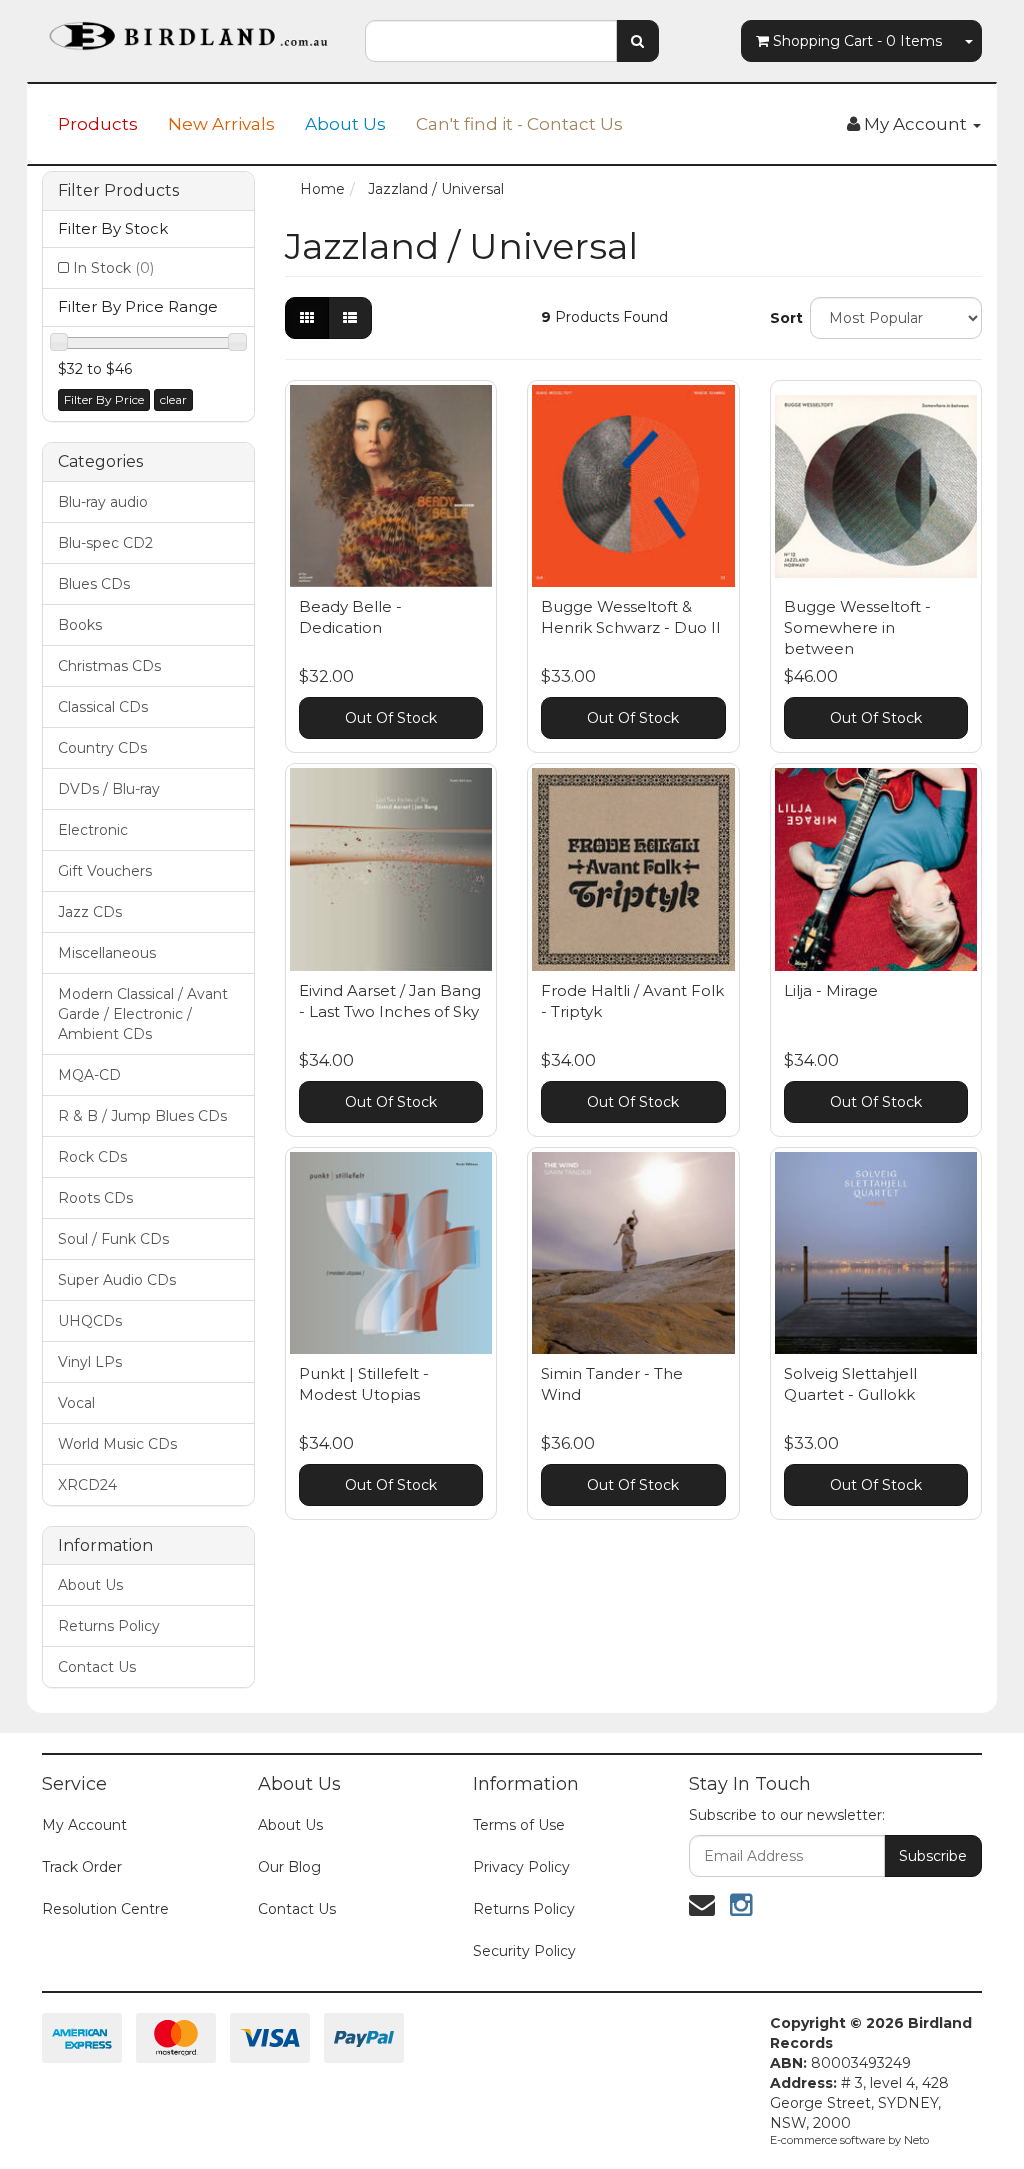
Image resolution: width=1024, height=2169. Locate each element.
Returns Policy (109, 1626)
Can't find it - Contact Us (519, 124)
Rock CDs (92, 1157)
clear (173, 399)
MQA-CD (89, 1075)
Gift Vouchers (105, 871)
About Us (345, 124)
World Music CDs (117, 1444)
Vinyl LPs (90, 1362)
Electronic (93, 830)
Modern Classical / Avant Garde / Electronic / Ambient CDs (143, 1014)
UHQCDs (90, 1321)
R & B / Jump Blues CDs (142, 1116)
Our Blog (289, 1867)
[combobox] (490, 41)
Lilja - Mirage (831, 990)
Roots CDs (95, 1198)
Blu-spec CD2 (105, 543)
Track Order (82, 1867)
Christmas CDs (109, 666)
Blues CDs (94, 584)
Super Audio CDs (117, 1280)
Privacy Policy (521, 1867)
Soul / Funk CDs (113, 1239)
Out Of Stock (391, 718)
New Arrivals (221, 124)
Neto (916, 2140)
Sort (782, 318)
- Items (857, 41)
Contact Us (97, 1667)
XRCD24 (87, 1485)
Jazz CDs (90, 912)
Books (80, 625)
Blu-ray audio (103, 502)
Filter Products (118, 191)
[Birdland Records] (188, 30)
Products (98, 124)
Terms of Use (519, 1825)
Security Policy (524, 1951)
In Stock (113, 268)
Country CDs (102, 748)
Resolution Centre (105, 1909)
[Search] (637, 41)
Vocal (76, 1403)
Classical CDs (103, 707)
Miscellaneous (107, 953)
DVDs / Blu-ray (109, 789)
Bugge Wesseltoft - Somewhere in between (857, 627)
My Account (84, 1825)
